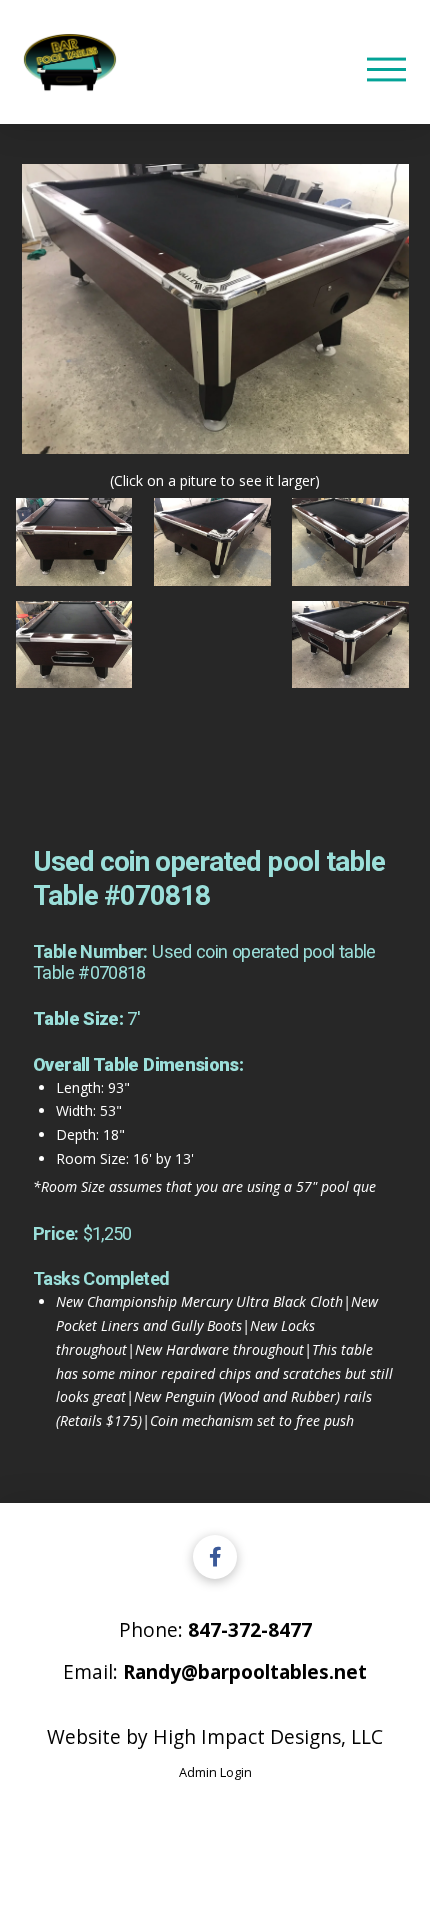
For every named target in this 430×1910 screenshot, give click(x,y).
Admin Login (215, 1772)
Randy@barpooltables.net (245, 1671)
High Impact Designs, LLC (268, 1736)
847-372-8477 (250, 1629)
